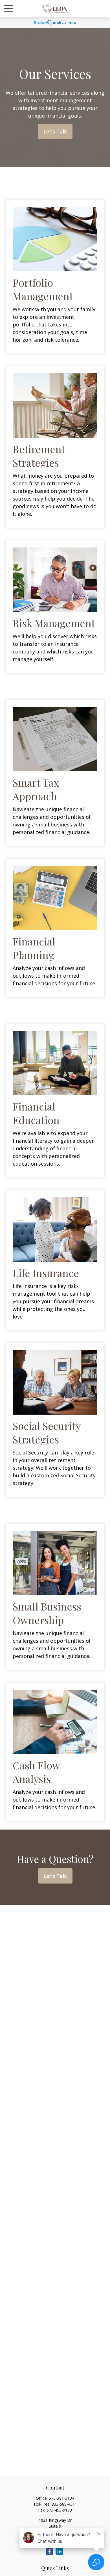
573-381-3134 (61, 2498)
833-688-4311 (64, 2504)
